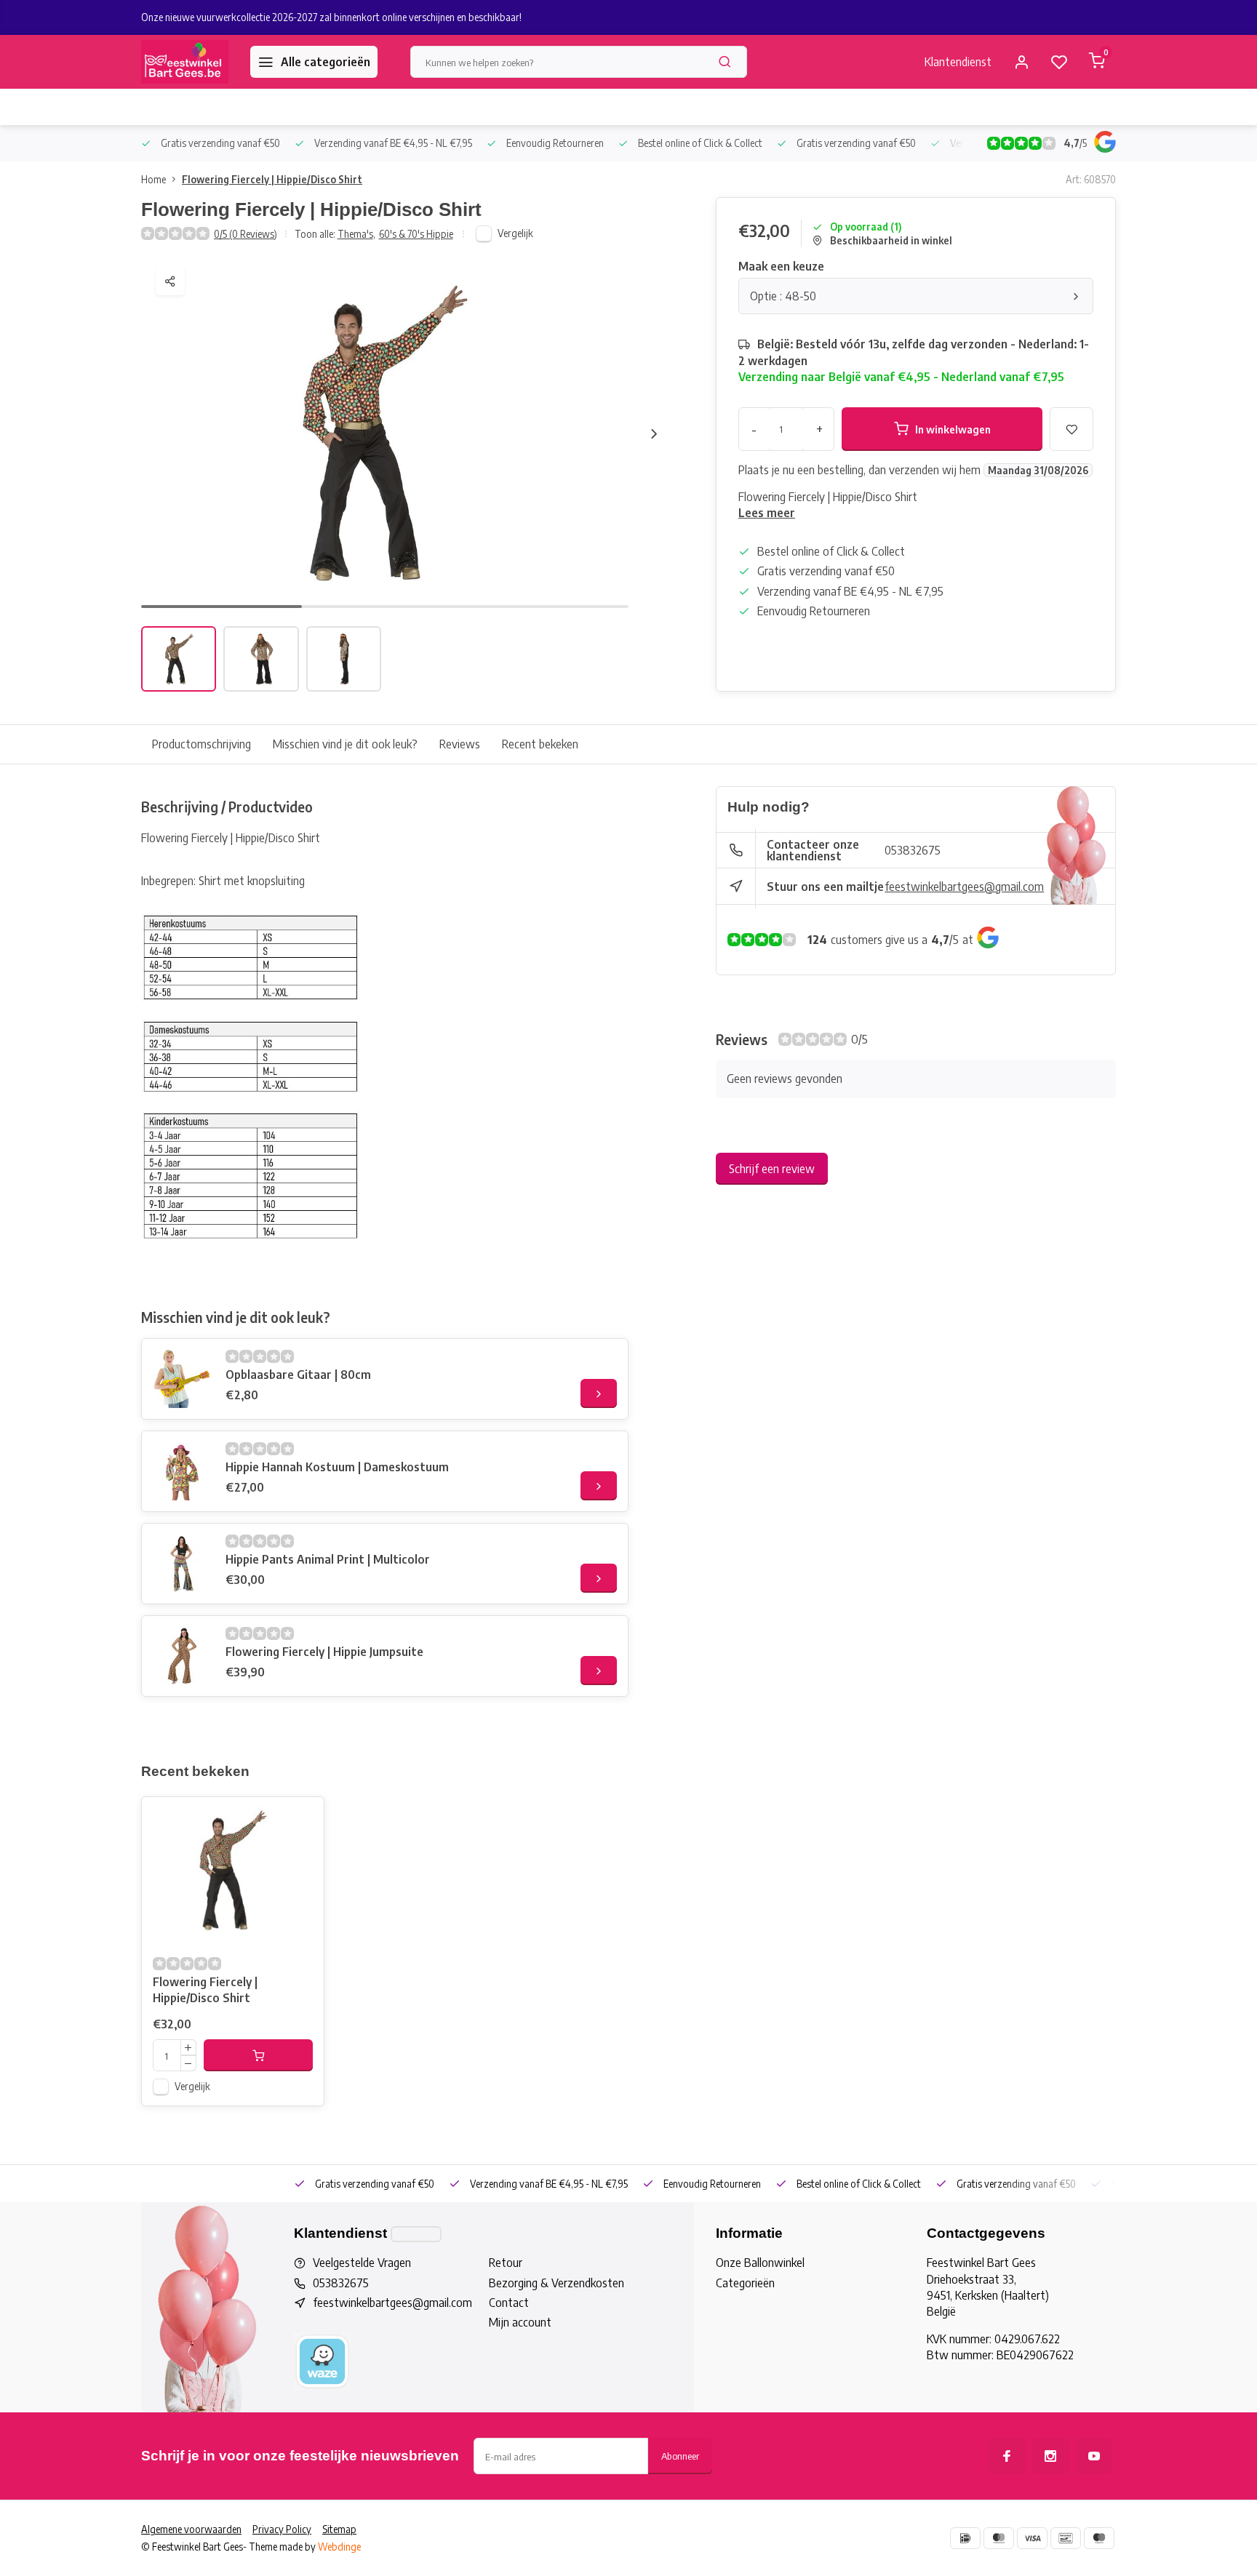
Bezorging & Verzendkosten (556, 2283)
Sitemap (339, 2529)
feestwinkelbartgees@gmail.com (964, 887)
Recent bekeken (540, 744)
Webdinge (339, 2547)
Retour (506, 2263)
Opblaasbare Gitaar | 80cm (298, 1375)
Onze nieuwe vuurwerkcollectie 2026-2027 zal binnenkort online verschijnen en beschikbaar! (331, 17)
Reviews (460, 744)
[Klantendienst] (416, 2234)
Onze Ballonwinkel (760, 2263)
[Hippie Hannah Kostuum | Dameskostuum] (182, 1471)
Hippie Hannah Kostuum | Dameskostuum (337, 1467)
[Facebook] (1007, 2456)
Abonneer (680, 2456)
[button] (654, 433)
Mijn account (520, 2322)
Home (153, 179)
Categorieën (745, 2283)
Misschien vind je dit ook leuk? (345, 744)
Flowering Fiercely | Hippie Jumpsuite (324, 1652)
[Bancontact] (1066, 2538)
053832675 (913, 850)
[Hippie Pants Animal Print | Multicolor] (182, 1564)
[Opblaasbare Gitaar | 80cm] (182, 1379)
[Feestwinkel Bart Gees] (185, 62)
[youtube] (1094, 2456)
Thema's (356, 234)
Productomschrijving (201, 744)
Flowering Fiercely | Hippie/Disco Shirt (272, 179)
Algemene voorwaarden (191, 2529)
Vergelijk (515, 233)
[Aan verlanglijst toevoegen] (302, 1819)
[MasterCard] (999, 2538)
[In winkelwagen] (258, 2055)
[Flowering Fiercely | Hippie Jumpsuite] (182, 1656)
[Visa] (1032, 2538)
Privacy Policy (282, 2529)
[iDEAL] (965, 2538)
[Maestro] (1099, 2538)
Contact (509, 2303)
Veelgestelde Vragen (362, 2263)
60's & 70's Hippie (416, 234)
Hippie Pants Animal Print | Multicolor (328, 1559)
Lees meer (767, 513)
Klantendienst (958, 62)
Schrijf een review (772, 1169)
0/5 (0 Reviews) (246, 234)
